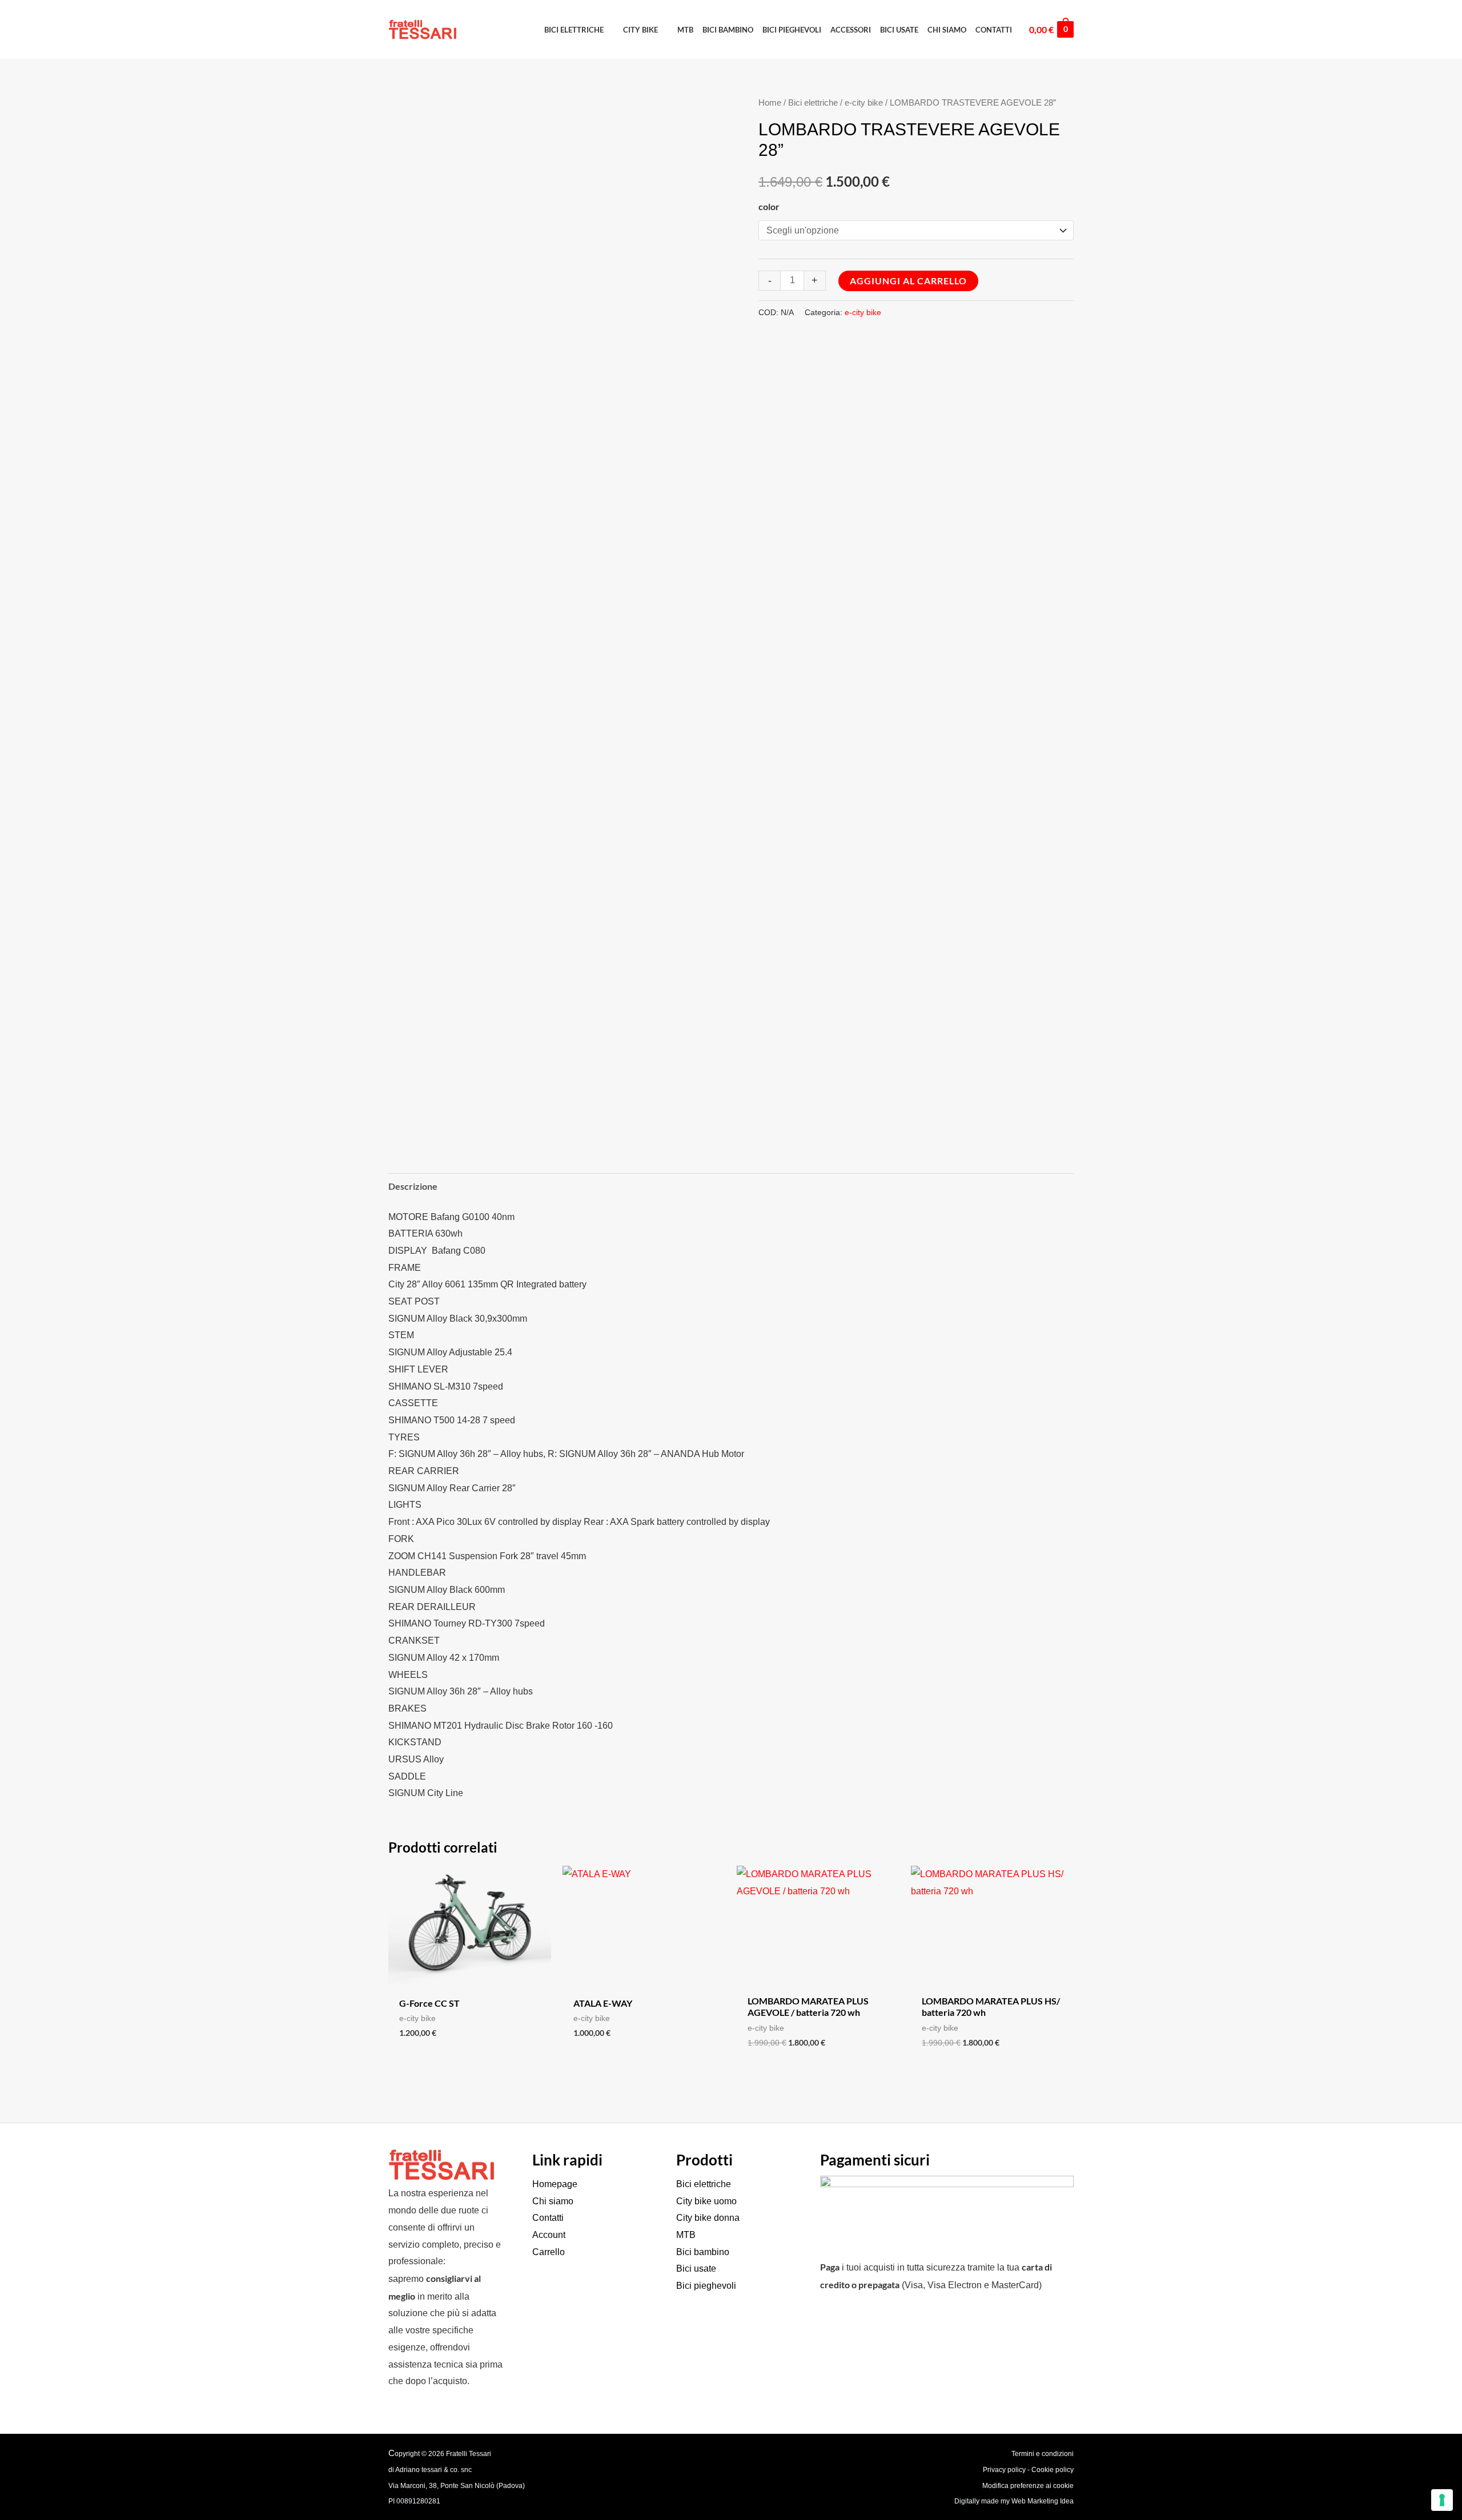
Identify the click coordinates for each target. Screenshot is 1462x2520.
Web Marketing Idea (1043, 2501)
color (769, 206)
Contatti (548, 2218)
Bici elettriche (813, 103)
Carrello (549, 2252)
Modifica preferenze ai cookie (1028, 2486)
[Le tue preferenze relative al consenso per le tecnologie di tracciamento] (1442, 2500)
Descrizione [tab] (413, 1186)
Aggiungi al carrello (908, 281)
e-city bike (864, 103)
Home (770, 103)
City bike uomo (706, 2201)
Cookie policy (1053, 2470)
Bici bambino (703, 2252)
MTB (686, 2235)
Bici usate (696, 2269)
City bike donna (708, 2218)
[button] (579, 30)
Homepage (555, 2184)
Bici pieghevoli (706, 2286)
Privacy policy (1004, 2470)
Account (549, 2235)
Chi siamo (553, 2201)
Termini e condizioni (1043, 2454)
